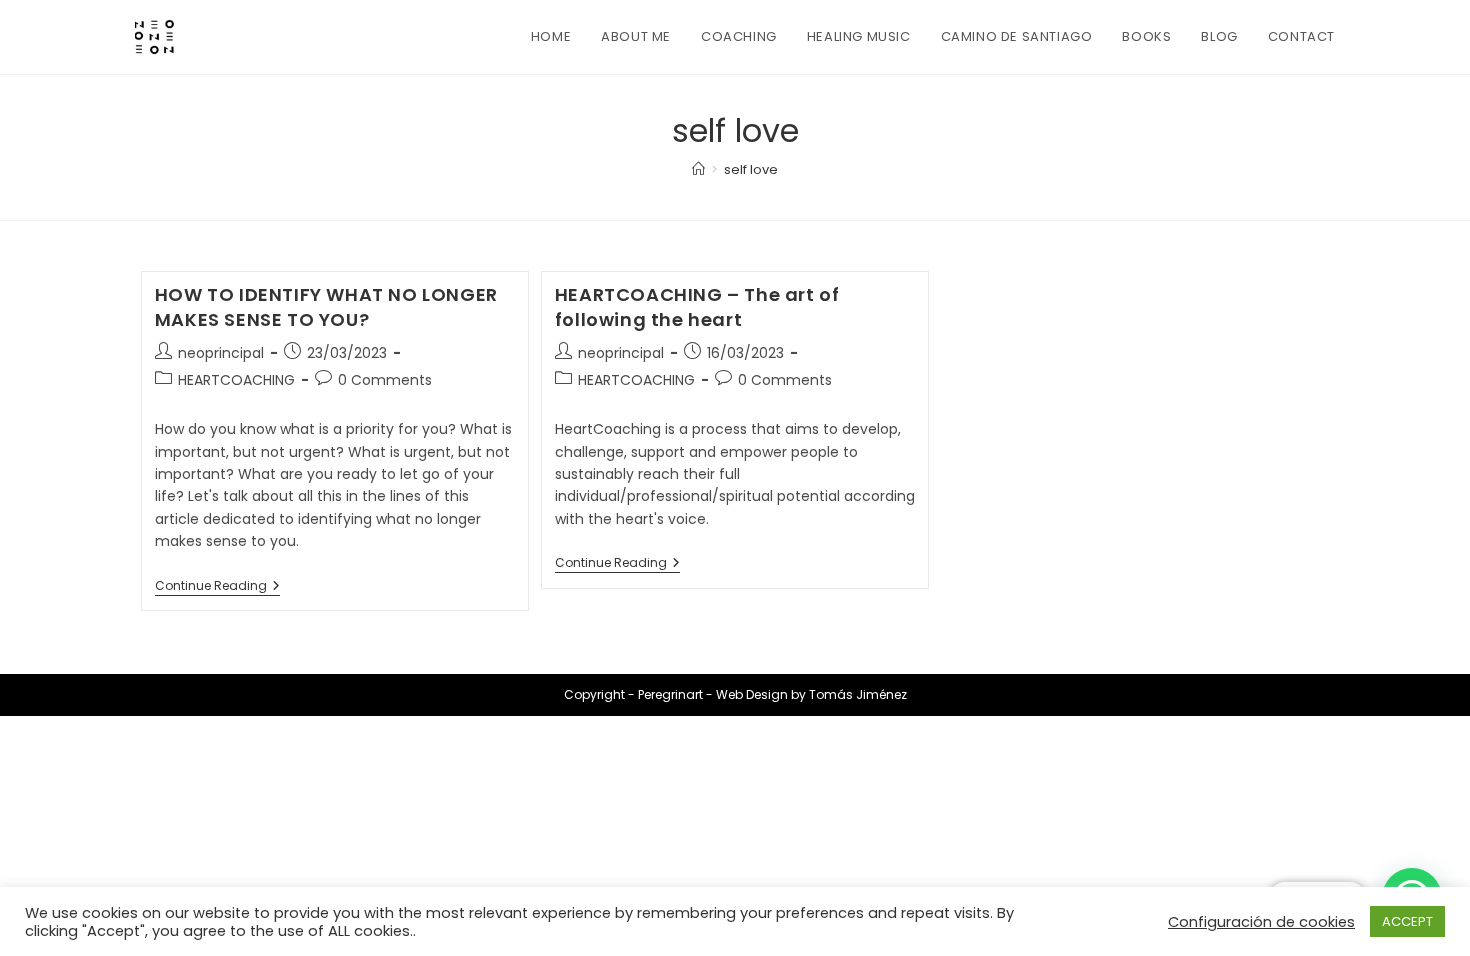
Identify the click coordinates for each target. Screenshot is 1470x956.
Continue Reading (217, 587)
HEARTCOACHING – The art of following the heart (697, 307)
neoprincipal (221, 353)
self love (751, 169)
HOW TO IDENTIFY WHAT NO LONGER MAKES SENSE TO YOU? (326, 307)
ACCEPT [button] (1407, 921)
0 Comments (385, 380)
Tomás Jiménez (858, 694)
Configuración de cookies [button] (1261, 922)
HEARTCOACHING (236, 380)
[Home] (698, 169)
